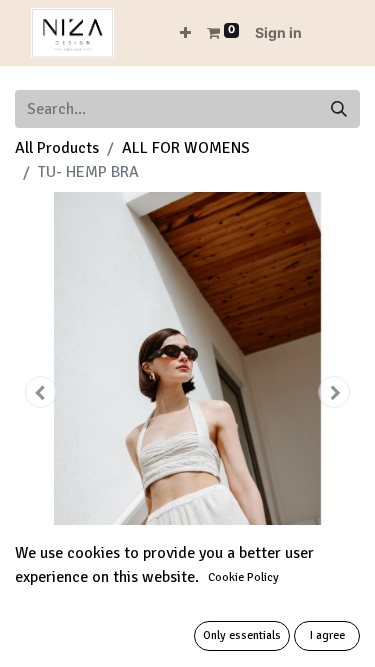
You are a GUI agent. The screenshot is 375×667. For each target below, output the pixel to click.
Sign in (278, 32)
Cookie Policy (243, 577)
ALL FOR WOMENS (186, 148)
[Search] (339, 109)
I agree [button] (327, 635)
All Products (57, 148)
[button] (185, 32)
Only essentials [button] (242, 635)
